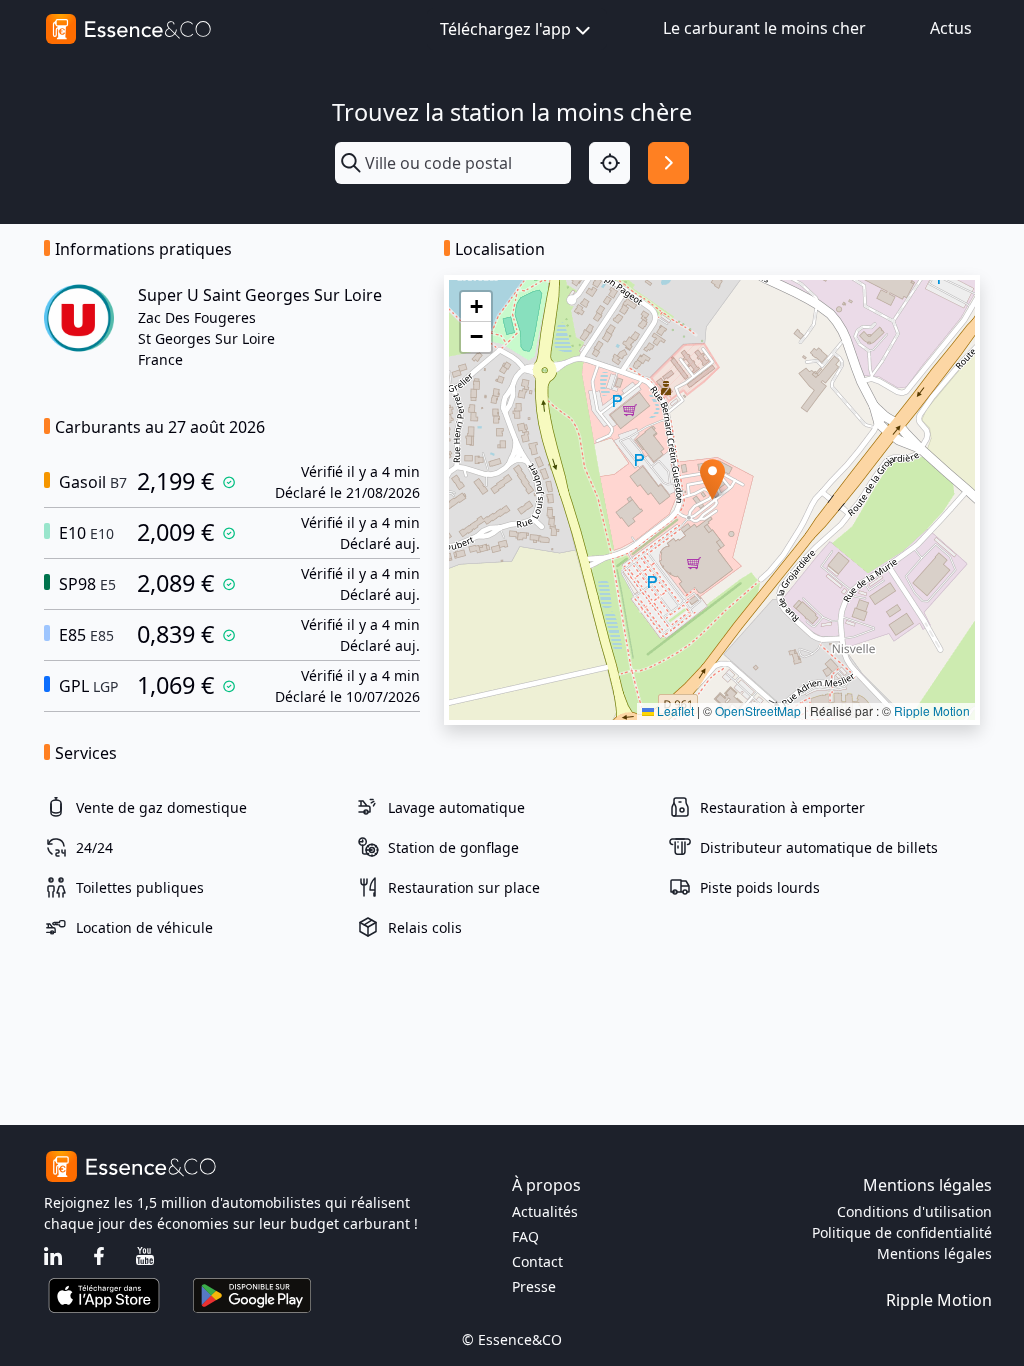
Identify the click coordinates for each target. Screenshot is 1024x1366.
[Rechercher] (668, 162)
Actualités (545, 1211)
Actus (951, 28)
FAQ (525, 1236)
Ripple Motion (932, 710)
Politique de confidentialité (902, 1232)
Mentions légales (934, 1253)
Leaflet (674, 710)
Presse (534, 1286)
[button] (712, 479)
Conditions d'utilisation (914, 1211)
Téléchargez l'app (505, 29)
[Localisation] (609, 162)
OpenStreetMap (758, 710)
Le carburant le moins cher (764, 28)
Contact (537, 1261)
